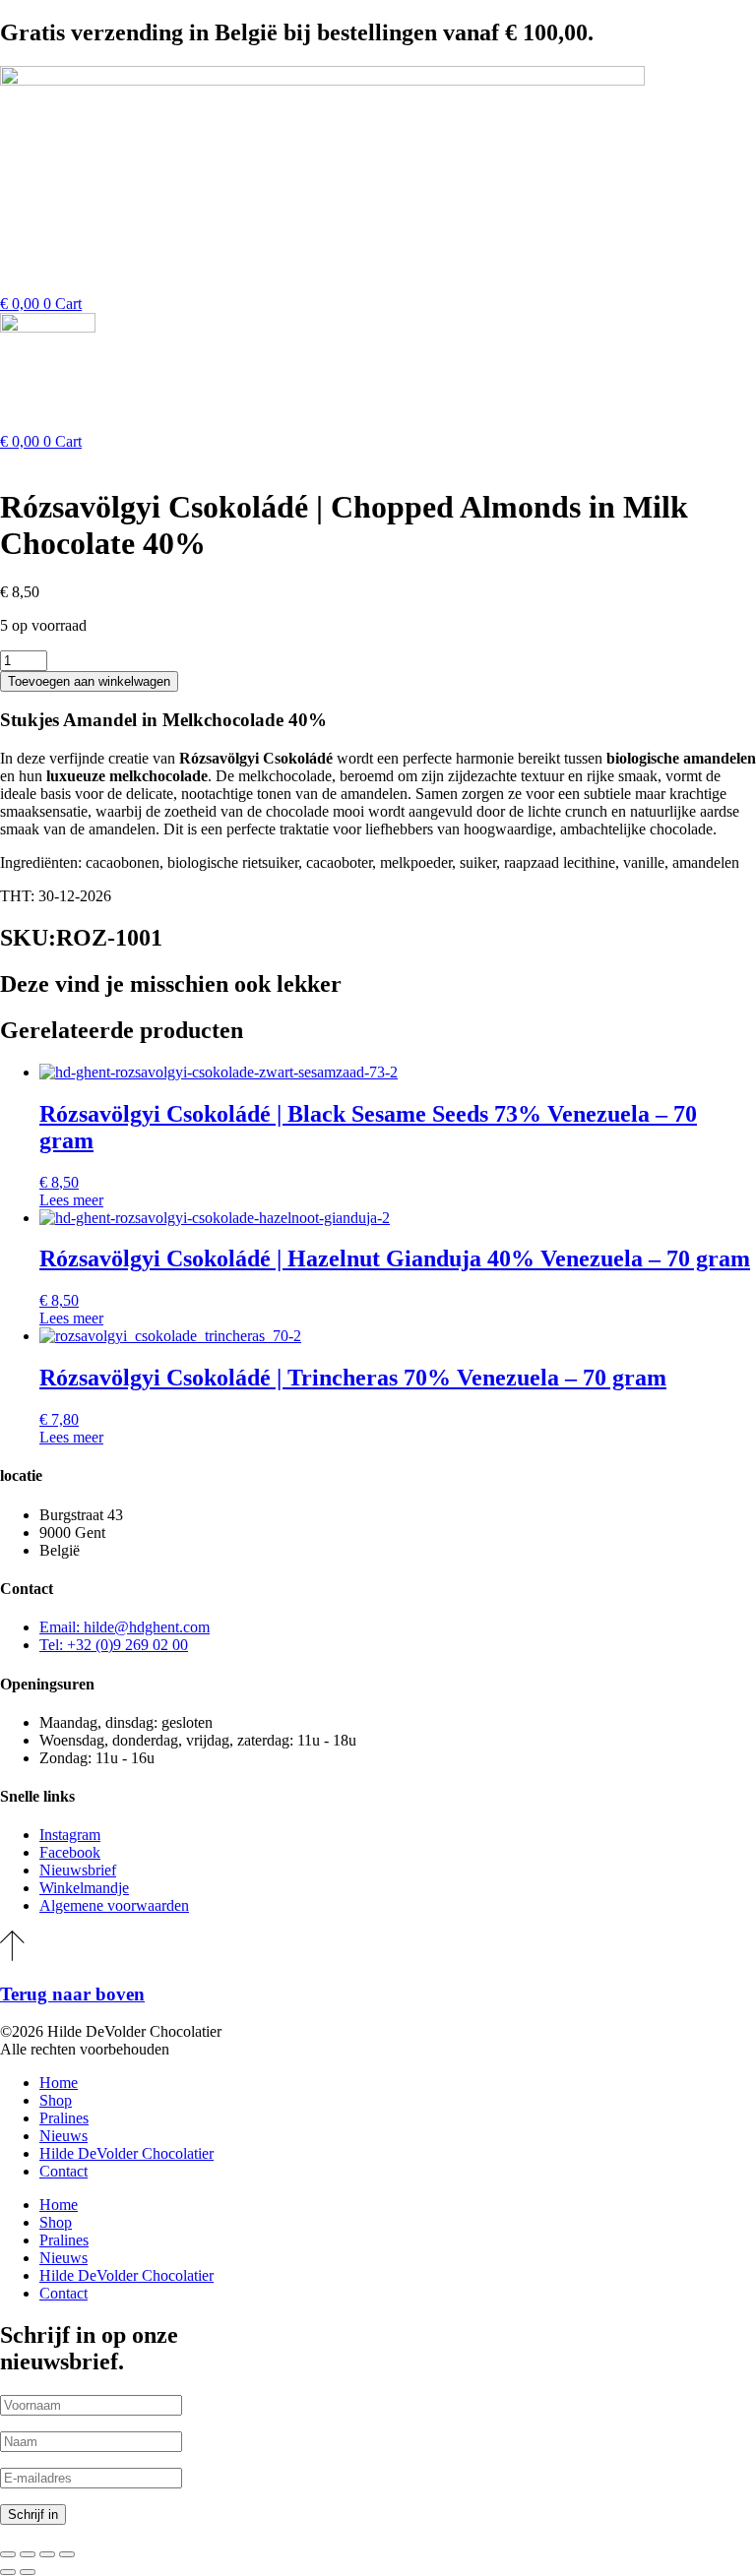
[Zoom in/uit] (8, 2554)
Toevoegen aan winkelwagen (89, 681)
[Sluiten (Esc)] (67, 2554)
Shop (56, 2100)
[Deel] (47, 2554)
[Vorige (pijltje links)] (8, 2572)
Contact (63, 2171)
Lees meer (71, 1200)
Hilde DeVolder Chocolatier (126, 2153)
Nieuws (63, 2136)
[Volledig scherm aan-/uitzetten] (28, 2554)
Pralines (64, 2118)
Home (59, 2083)
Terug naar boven (72, 1994)
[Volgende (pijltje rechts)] (28, 2572)
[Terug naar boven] (12, 1956)
